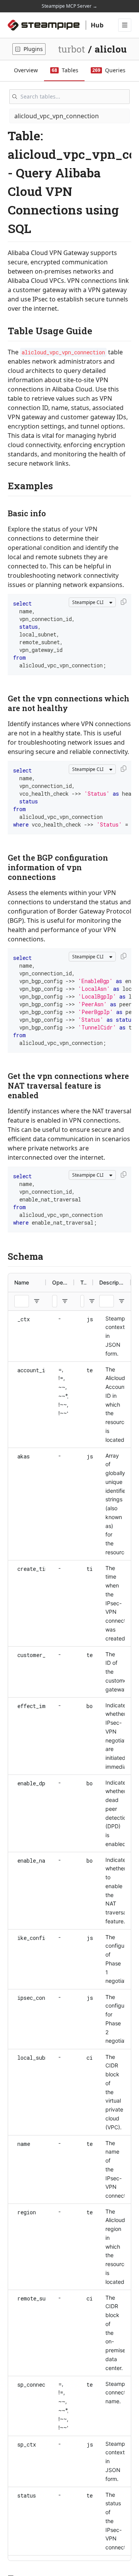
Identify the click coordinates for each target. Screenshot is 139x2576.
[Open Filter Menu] (37, 1301)
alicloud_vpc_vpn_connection (57, 116)
